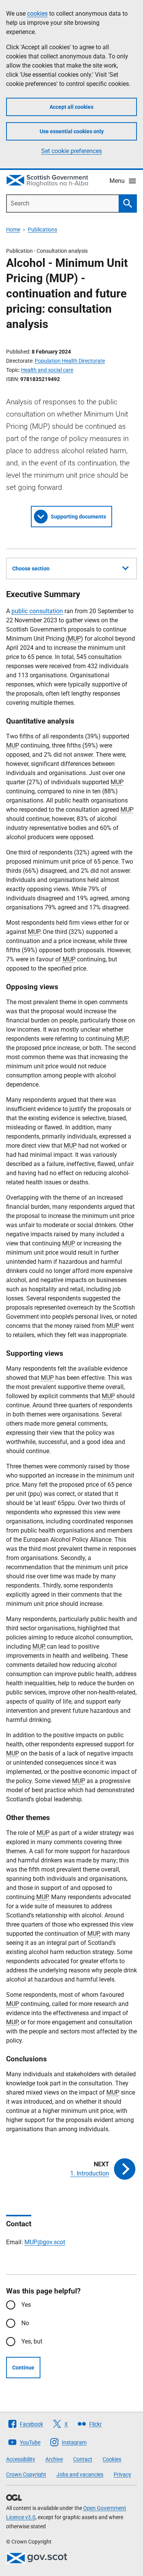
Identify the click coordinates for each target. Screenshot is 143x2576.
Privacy (122, 2474)
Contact (83, 2459)
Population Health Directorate (70, 361)
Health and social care (47, 370)
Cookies (112, 2459)
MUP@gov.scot (45, 2242)
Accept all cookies (71, 107)
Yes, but (32, 2341)
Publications (43, 229)
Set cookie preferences (71, 151)
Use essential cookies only (72, 131)
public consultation (37, 611)
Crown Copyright (26, 2474)
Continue (23, 2368)
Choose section (31, 568)
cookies (37, 14)
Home (13, 229)
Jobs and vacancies (80, 2474)
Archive (54, 2459)
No (25, 2323)
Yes (26, 2305)
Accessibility (21, 2459)
